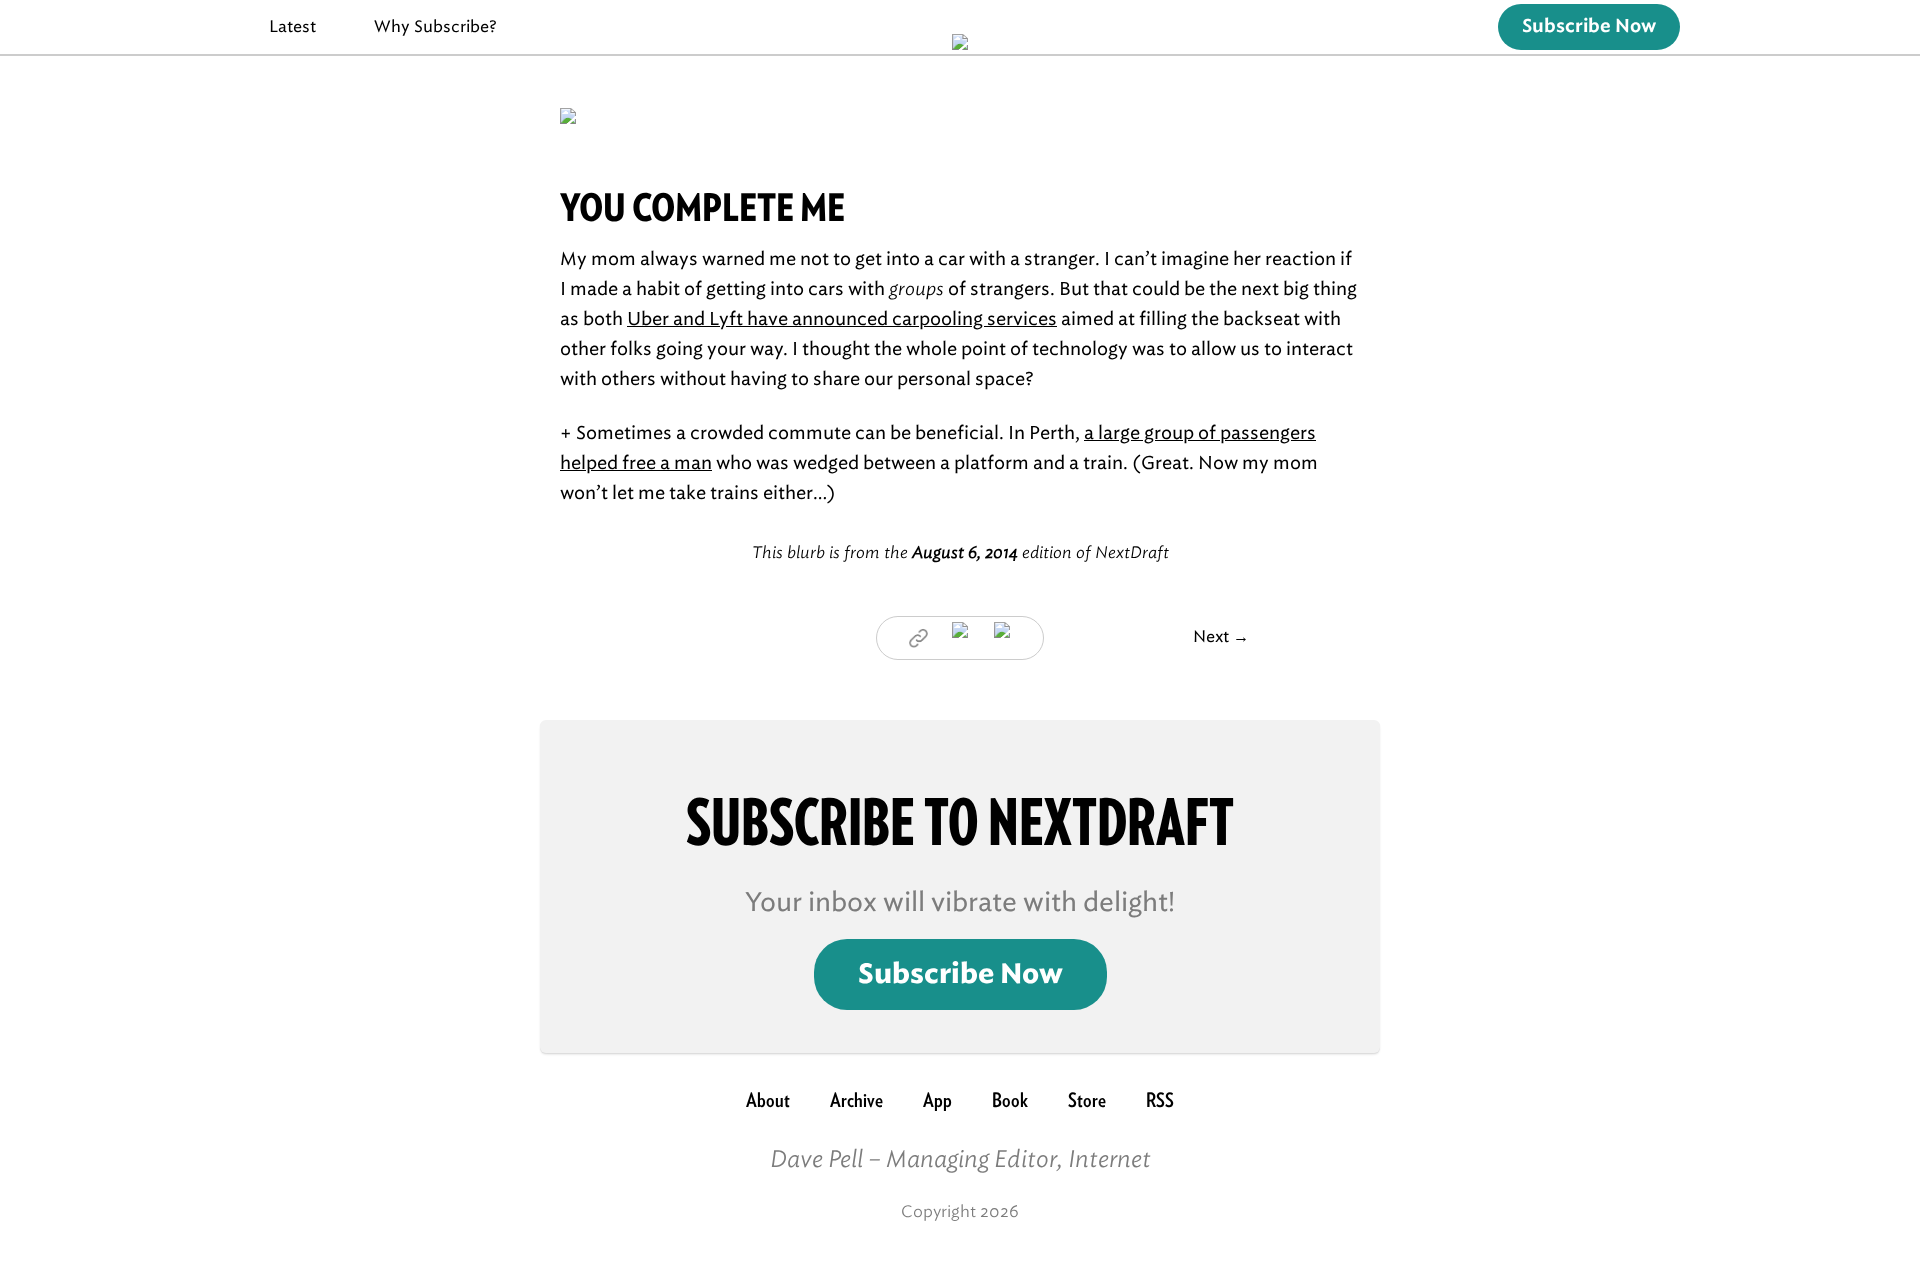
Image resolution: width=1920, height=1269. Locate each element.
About (768, 1100)
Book (1010, 1100)
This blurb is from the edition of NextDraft (960, 552)
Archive (856, 1100)
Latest (292, 26)
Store (1087, 1100)
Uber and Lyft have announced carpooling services (842, 319)
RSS (1160, 1100)
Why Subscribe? (435, 26)
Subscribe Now (1589, 27)
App (937, 1100)
